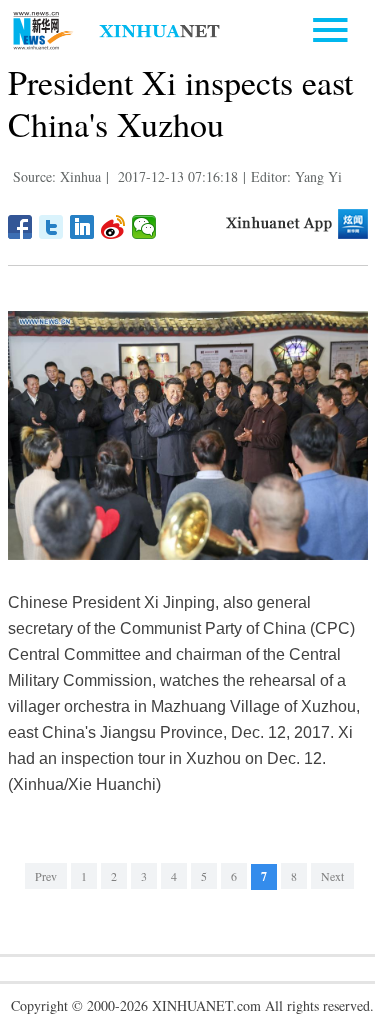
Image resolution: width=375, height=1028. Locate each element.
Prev (46, 876)
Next (332, 876)
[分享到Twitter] (51, 227)
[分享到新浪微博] (113, 227)
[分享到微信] (144, 227)
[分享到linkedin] (82, 227)
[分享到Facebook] (20, 227)
